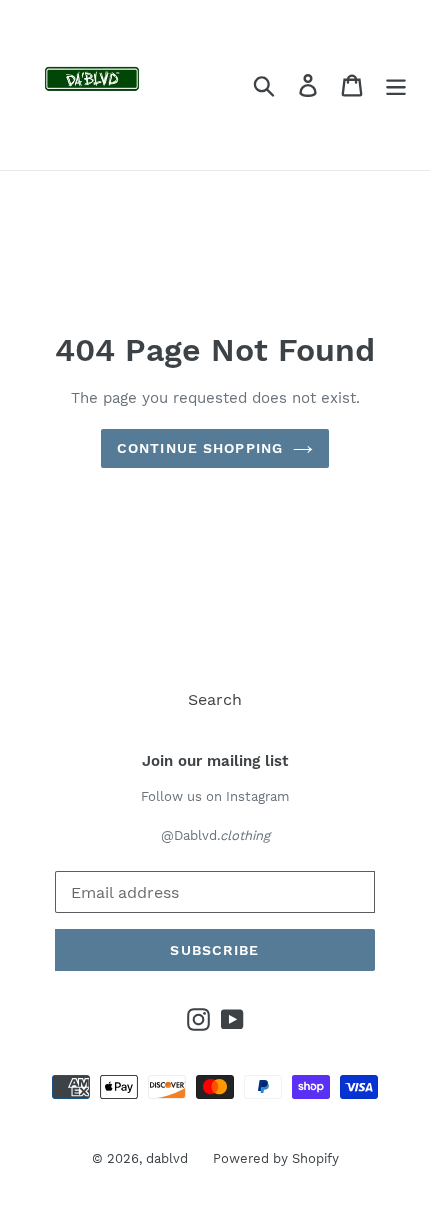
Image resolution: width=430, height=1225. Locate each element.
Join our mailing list (215, 761)
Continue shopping (200, 448)
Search (215, 699)
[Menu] (396, 85)
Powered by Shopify (276, 1158)
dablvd (167, 1158)
